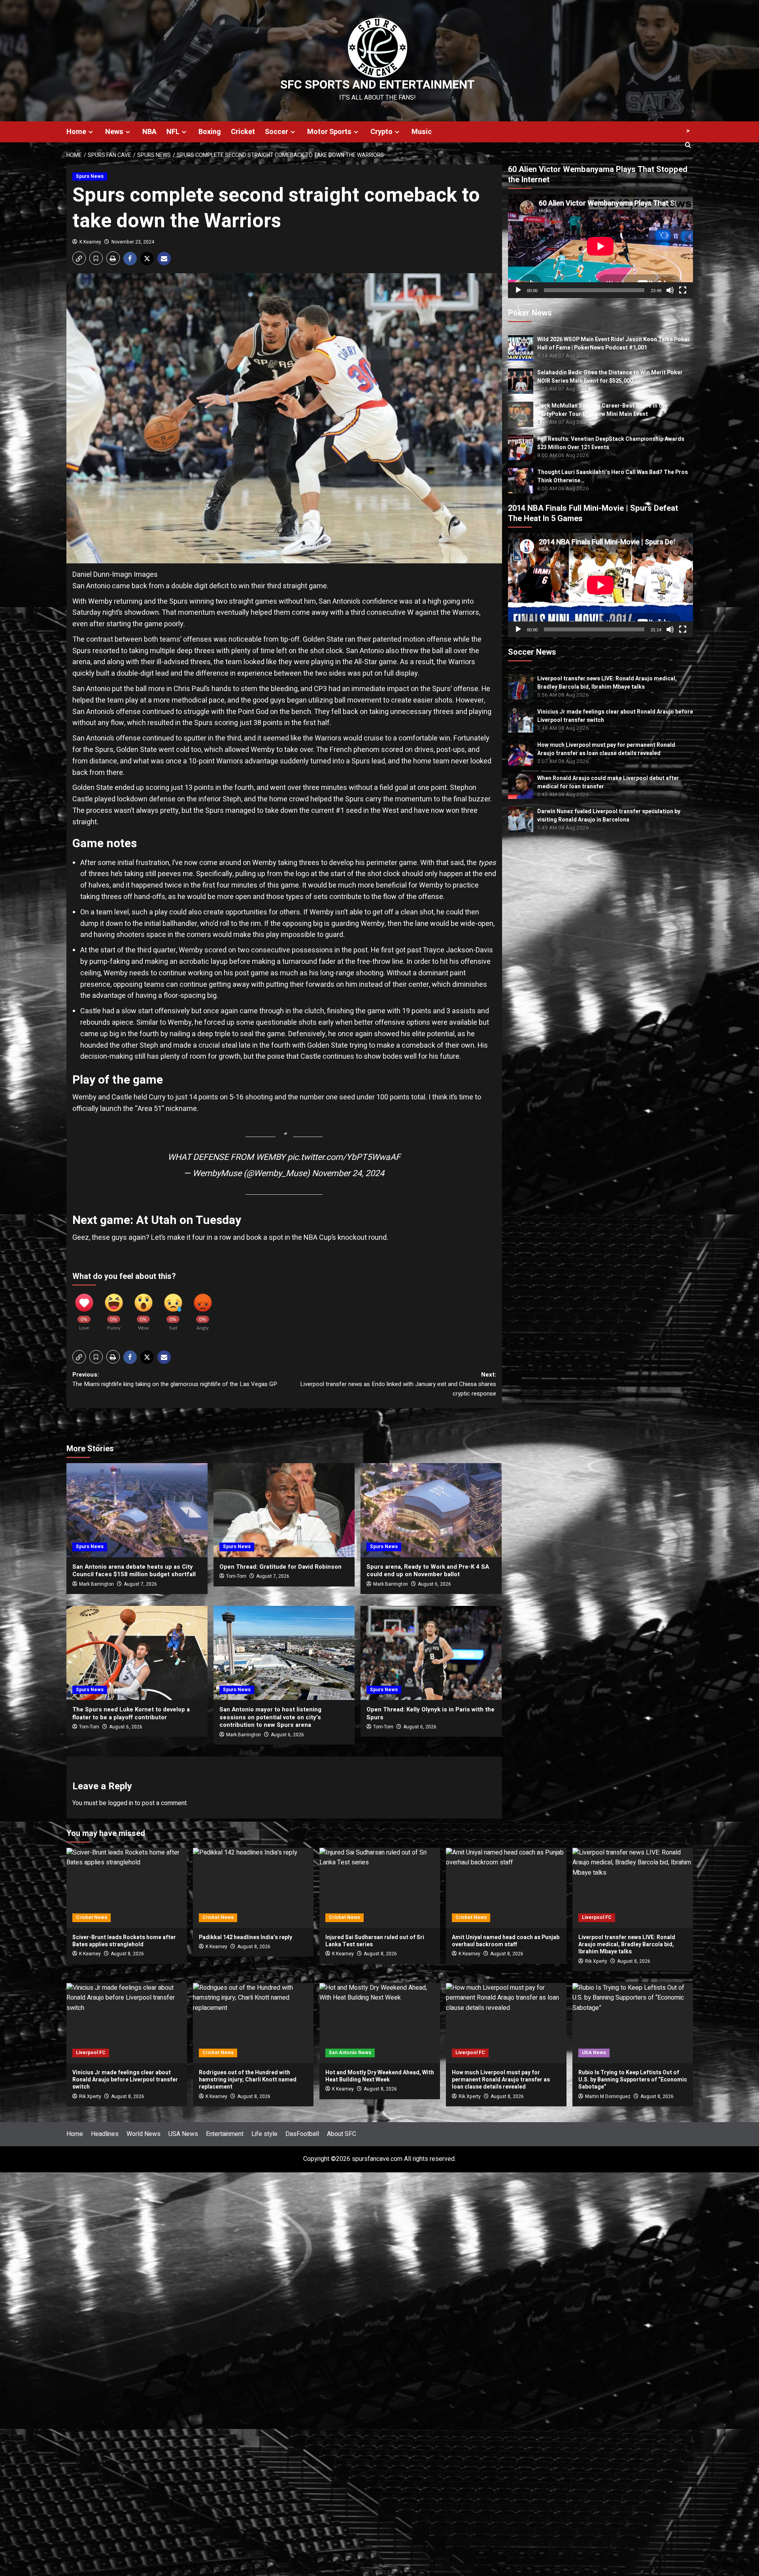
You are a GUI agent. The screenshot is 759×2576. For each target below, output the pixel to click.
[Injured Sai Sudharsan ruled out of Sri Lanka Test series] (380, 1888)
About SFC (342, 2134)
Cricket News (92, 1917)
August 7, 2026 (140, 1584)
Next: (398, 1384)
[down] (91, 132)
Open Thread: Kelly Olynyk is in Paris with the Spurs (430, 1713)
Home (76, 132)
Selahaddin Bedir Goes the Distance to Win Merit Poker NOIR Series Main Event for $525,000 (610, 377)
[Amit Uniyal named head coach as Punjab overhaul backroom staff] (506, 1888)
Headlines (105, 2134)
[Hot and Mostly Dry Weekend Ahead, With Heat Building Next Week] (380, 2023)
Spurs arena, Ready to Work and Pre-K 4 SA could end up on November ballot (428, 1571)
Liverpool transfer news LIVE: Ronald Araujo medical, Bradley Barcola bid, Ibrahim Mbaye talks (607, 682)
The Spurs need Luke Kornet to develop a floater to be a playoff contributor (131, 1713)
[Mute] (670, 290)
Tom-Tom (236, 1576)
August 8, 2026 (634, 1961)
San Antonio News (350, 2053)
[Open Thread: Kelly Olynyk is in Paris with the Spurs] (431, 1653)
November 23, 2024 (133, 242)
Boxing (210, 132)
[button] (79, 258)
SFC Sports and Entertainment (378, 85)
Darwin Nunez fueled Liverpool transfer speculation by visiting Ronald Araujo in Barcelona (609, 815)
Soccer (277, 132)
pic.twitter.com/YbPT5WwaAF (344, 1157)
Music (422, 132)
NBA (149, 132)
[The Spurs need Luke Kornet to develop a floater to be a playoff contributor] (137, 1653)
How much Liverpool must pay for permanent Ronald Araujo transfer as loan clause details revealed (606, 749)
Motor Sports (329, 132)
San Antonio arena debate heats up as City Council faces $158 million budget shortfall (134, 1571)
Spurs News (90, 176)
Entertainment (225, 2134)
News (114, 132)
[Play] (518, 290)
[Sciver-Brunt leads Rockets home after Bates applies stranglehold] (127, 1888)
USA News (594, 2053)
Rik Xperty (596, 1961)
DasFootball (302, 2134)
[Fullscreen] (683, 290)
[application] (600, 246)
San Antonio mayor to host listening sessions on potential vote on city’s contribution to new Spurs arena (270, 1717)
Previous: (175, 1379)
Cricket (243, 132)
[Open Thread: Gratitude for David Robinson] (284, 1510)
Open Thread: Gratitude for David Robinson (280, 1567)
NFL (173, 132)
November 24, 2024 (348, 1173)
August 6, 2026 (434, 1584)
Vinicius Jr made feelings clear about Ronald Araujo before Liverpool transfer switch (125, 2080)
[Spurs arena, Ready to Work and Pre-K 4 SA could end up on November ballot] (431, 1510)
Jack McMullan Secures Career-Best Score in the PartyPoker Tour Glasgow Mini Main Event (602, 410)
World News (143, 2134)
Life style (264, 2134)
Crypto (381, 132)
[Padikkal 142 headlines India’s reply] (253, 1888)
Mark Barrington (96, 1584)
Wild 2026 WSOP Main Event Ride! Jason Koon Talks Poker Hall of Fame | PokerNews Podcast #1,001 (614, 344)
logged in (121, 1803)
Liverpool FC (597, 1917)
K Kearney (90, 242)
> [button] (688, 131)
